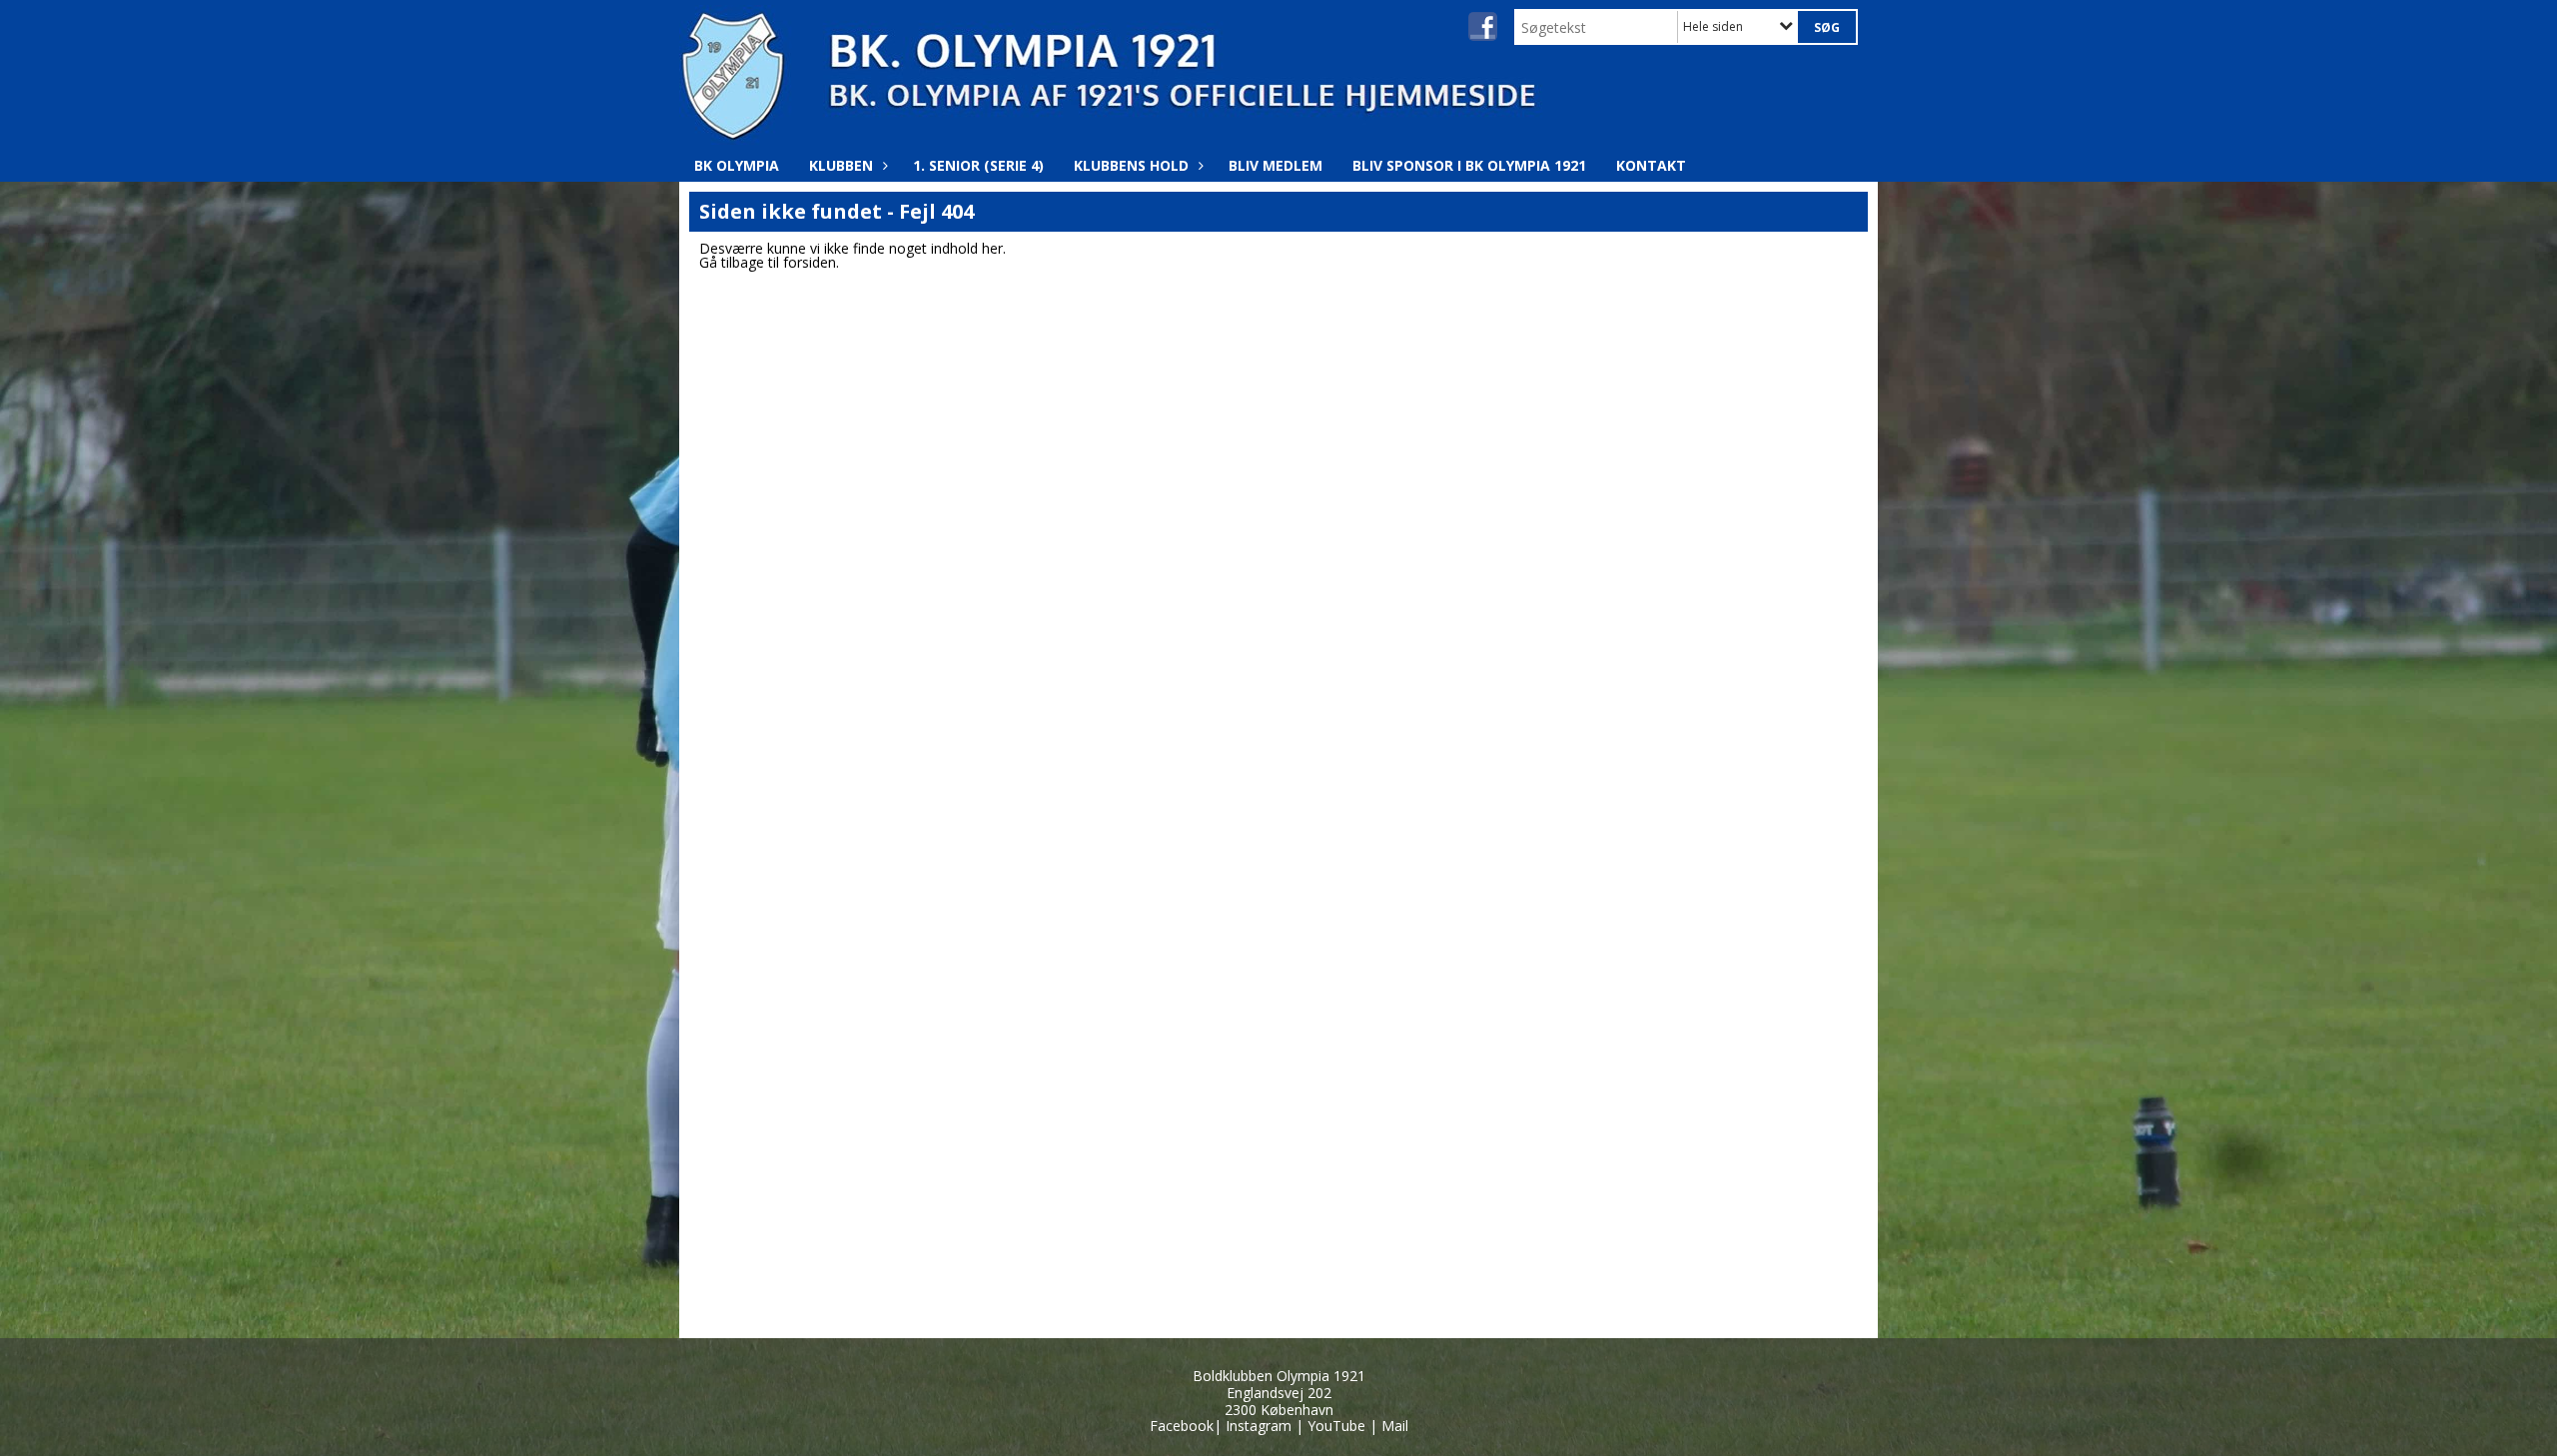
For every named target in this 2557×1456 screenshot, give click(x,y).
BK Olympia (737, 165)
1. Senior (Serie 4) (978, 165)
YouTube (1336, 1426)
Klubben (841, 165)
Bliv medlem (1276, 165)
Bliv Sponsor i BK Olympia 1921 (1469, 165)
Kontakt (1651, 165)
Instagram (1259, 1426)
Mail (1395, 1426)
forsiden (810, 262)
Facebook (1182, 1426)
